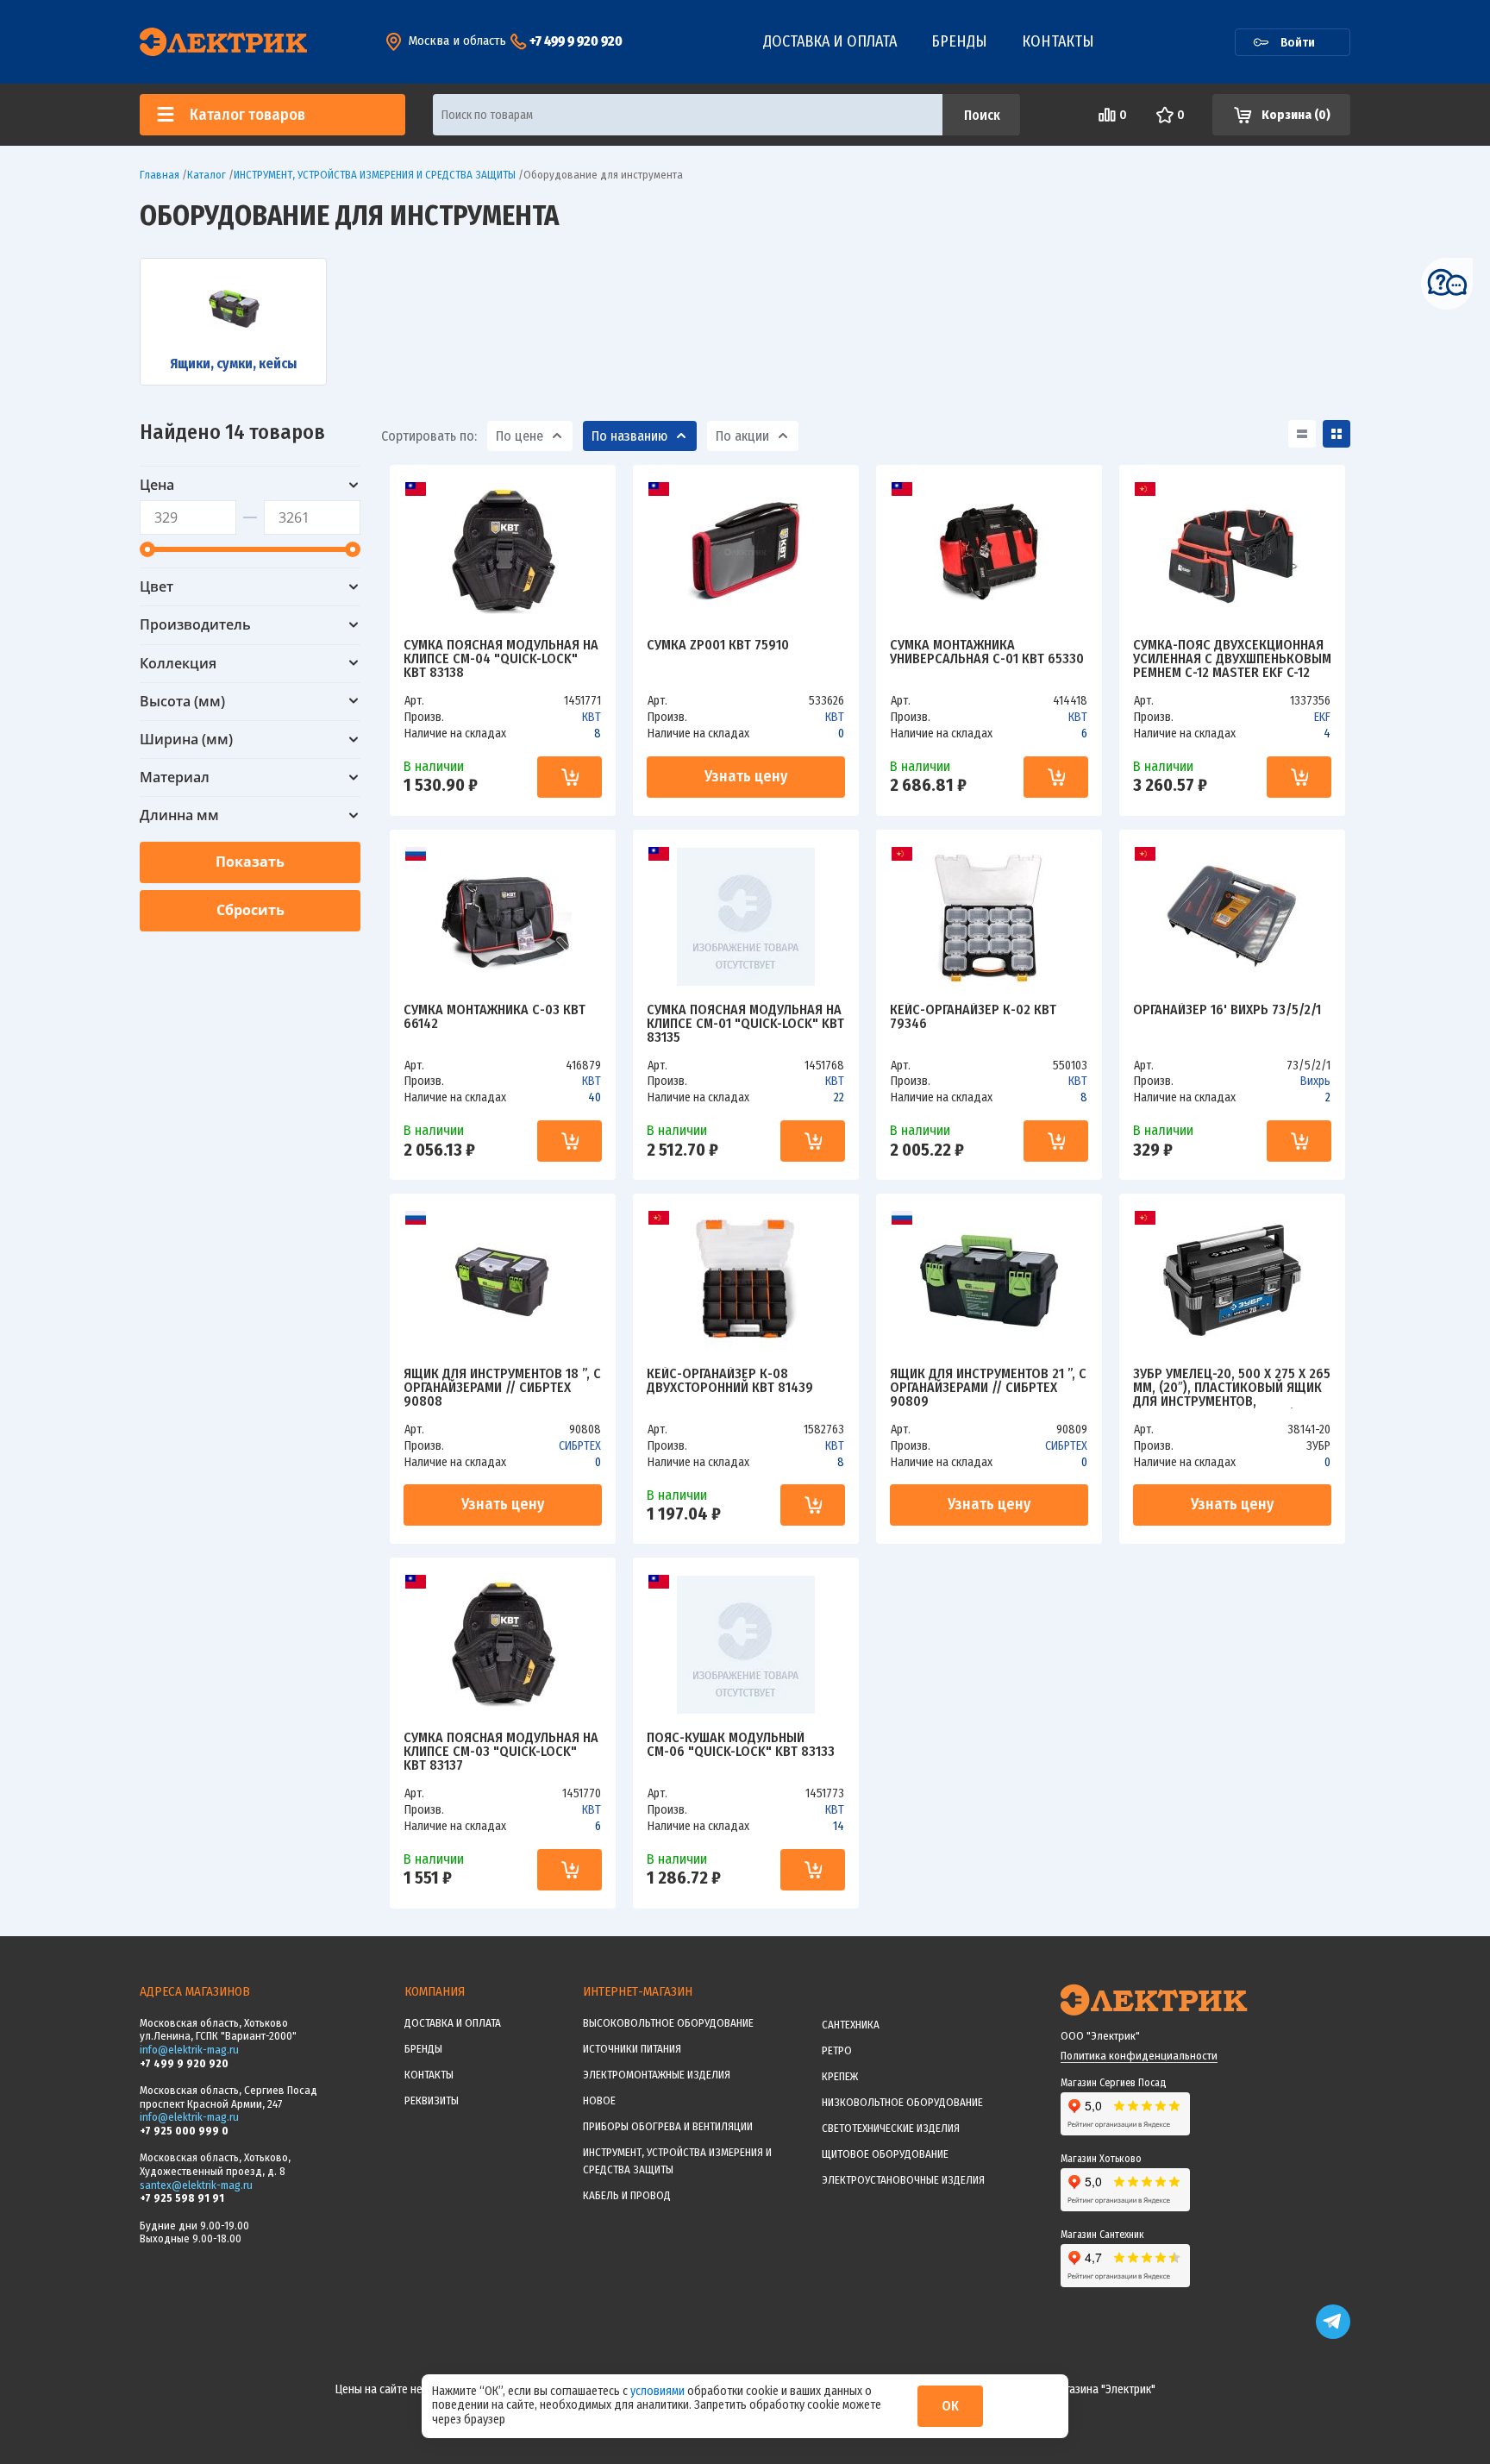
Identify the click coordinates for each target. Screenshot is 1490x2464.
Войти (1298, 42)
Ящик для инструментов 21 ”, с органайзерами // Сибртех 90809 (988, 1388)
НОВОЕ (599, 2100)
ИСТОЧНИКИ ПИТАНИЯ (632, 2049)
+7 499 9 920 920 (576, 41)
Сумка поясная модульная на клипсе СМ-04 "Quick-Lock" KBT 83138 (501, 659)
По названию (629, 436)
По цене (520, 436)
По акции (742, 436)
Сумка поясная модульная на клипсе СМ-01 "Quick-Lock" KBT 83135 (745, 1024)
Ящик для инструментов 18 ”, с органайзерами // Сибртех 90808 (502, 1388)
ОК (950, 2406)
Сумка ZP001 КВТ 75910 (718, 646)
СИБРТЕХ (580, 1446)
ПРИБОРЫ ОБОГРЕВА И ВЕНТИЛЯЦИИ (668, 2126)
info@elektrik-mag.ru (189, 2050)
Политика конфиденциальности (1139, 2056)
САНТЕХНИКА (851, 2025)
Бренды (959, 41)
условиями (659, 2391)
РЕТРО (837, 2050)
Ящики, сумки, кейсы (233, 364)
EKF (1322, 717)
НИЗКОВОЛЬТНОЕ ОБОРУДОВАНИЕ (902, 2102)
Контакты (1058, 41)
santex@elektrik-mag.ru (196, 2185)
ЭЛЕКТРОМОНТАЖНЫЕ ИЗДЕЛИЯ (657, 2075)
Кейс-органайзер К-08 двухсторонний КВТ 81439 (730, 1381)
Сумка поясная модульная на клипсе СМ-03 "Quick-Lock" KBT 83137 (501, 1752)
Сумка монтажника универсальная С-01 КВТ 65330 (987, 652)
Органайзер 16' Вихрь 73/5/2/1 (1227, 1010)
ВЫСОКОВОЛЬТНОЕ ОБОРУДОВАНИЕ (668, 2023)
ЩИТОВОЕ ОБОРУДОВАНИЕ (885, 2154)
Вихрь (1315, 1081)
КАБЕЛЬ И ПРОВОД (627, 2195)
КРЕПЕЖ (840, 2076)
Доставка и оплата (830, 41)
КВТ (592, 717)
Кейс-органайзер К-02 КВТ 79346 (973, 1017)
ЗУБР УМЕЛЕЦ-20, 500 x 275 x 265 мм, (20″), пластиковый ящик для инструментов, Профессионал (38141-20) (1232, 1388)
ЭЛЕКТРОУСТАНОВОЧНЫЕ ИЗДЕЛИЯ (903, 2180)
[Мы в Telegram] (1333, 2335)
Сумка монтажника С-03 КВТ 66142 (495, 1017)
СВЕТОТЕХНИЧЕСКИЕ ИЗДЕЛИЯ (891, 2128)
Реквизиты (432, 2100)
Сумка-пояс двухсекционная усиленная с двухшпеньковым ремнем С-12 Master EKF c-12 (1232, 659)
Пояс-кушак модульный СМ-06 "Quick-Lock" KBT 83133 (741, 1745)
